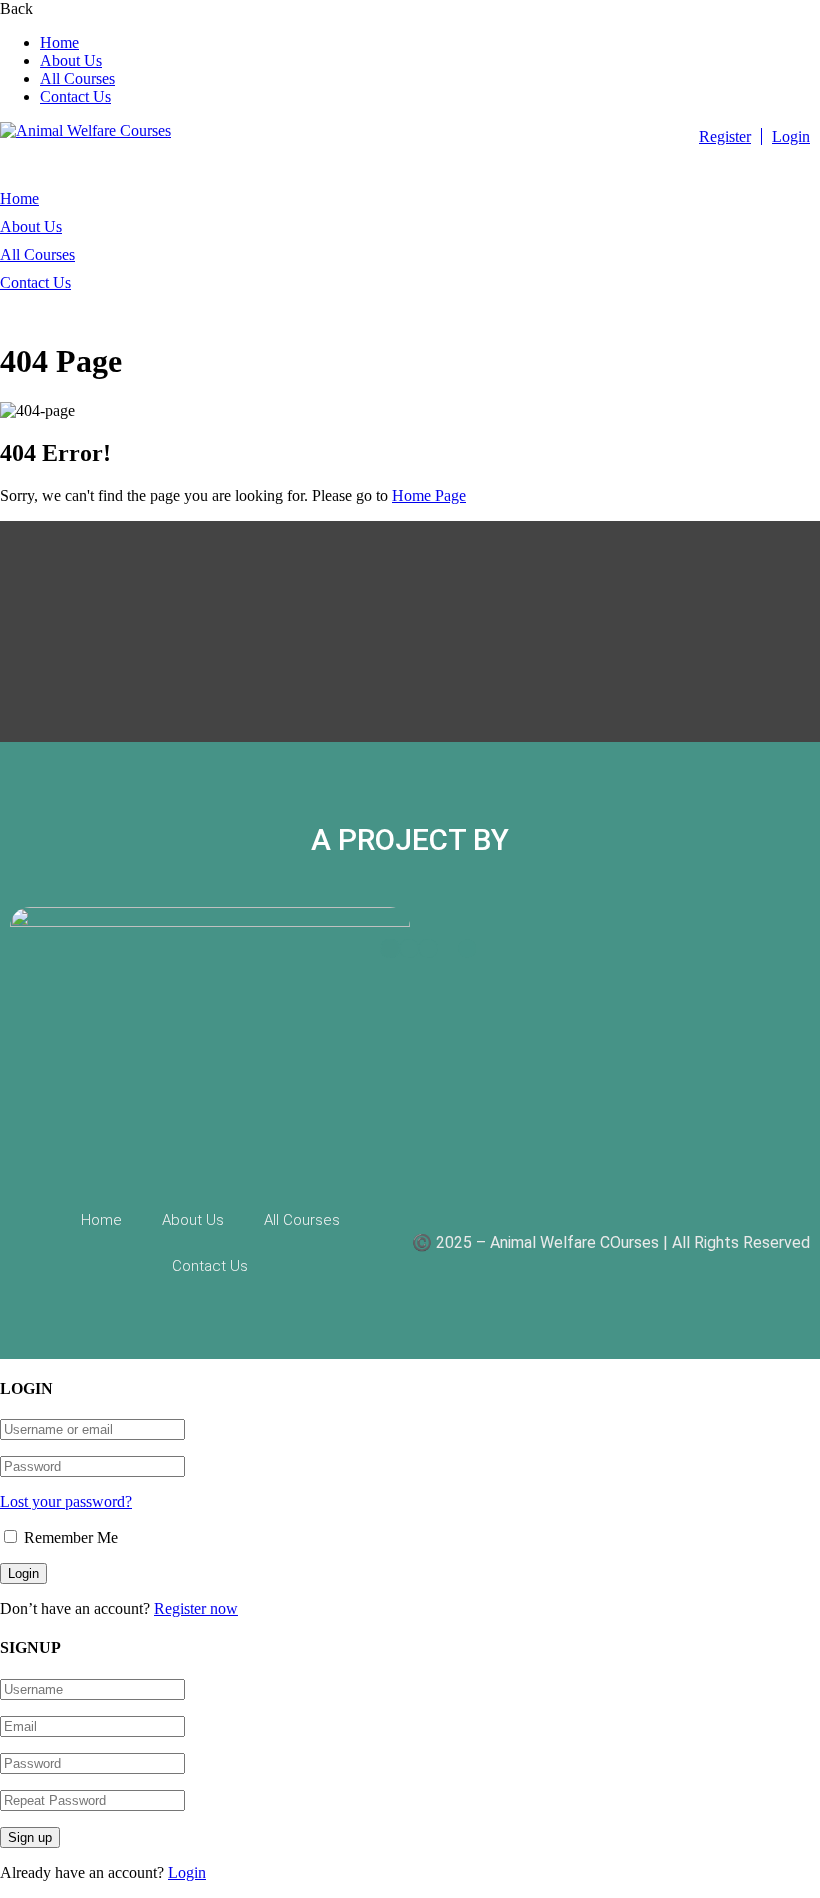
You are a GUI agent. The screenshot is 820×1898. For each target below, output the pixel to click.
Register (725, 136)
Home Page (429, 495)
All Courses (77, 78)
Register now (196, 1608)
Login (791, 136)
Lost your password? (66, 1501)
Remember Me (69, 1537)
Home (59, 42)
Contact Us (75, 96)
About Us (71, 60)
